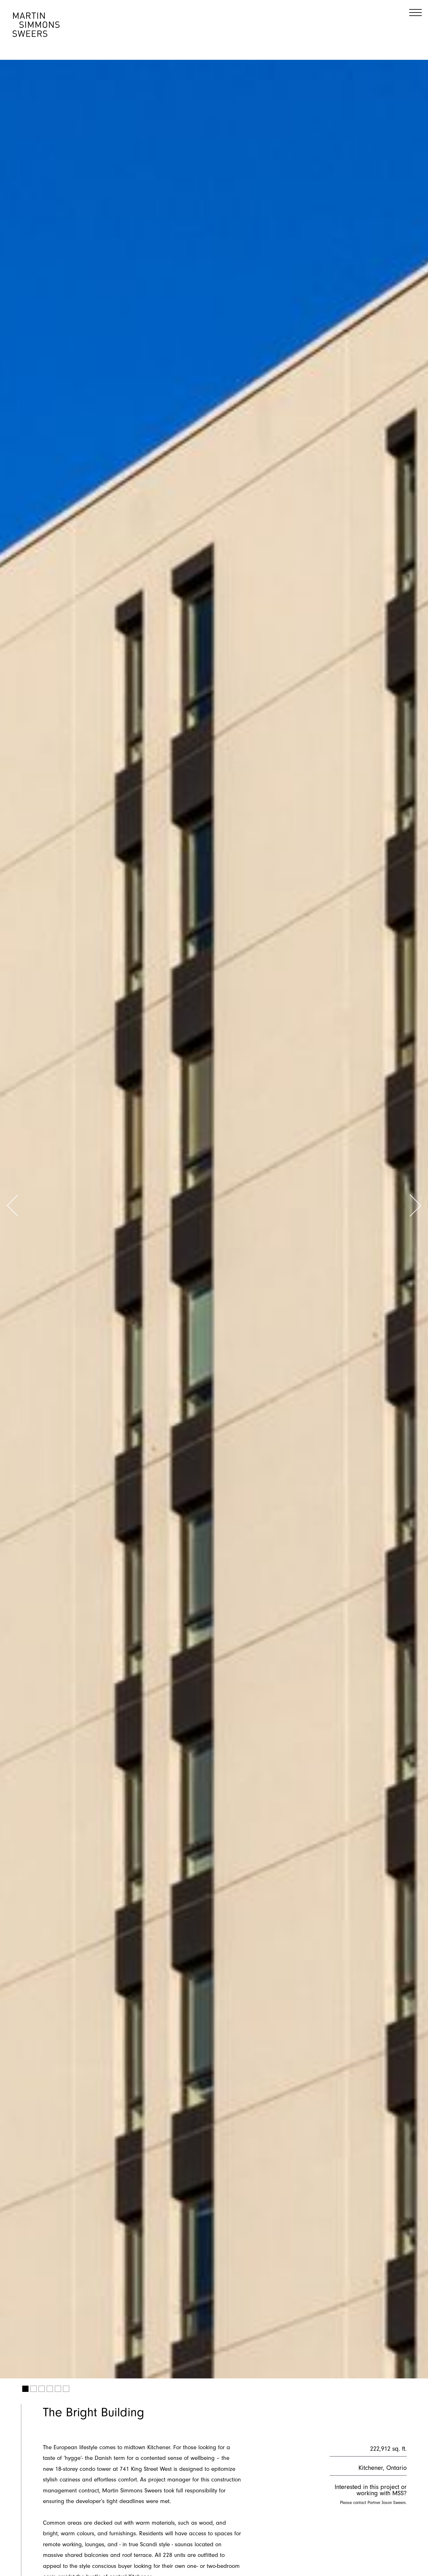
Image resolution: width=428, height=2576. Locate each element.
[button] (13, 1206)
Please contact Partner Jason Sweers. (373, 2503)
